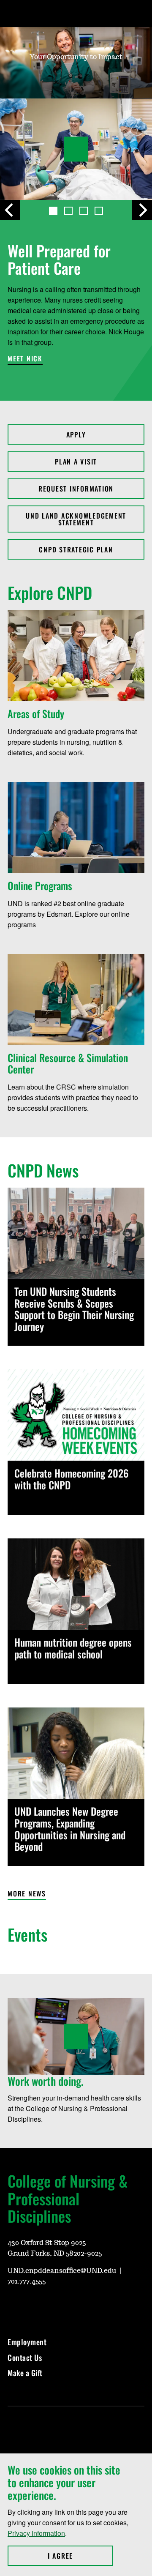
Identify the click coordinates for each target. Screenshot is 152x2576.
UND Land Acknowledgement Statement (76, 519)
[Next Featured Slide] (142, 210)
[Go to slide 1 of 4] (53, 211)
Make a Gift (25, 2373)
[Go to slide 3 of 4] (84, 211)
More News (27, 1894)
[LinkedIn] (74, 2306)
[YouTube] (14, 2306)
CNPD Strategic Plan (76, 549)
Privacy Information (36, 2533)
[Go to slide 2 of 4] (68, 211)
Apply (76, 434)
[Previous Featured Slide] (10, 210)
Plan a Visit (76, 462)
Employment (27, 2342)
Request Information (76, 489)
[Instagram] (34, 2306)
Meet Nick (25, 359)
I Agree (80, 2556)
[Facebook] (54, 2306)
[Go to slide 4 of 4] (99, 211)
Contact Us (25, 2357)
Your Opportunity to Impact (76, 57)
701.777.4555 (27, 2281)
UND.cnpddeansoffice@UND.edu (62, 2271)
